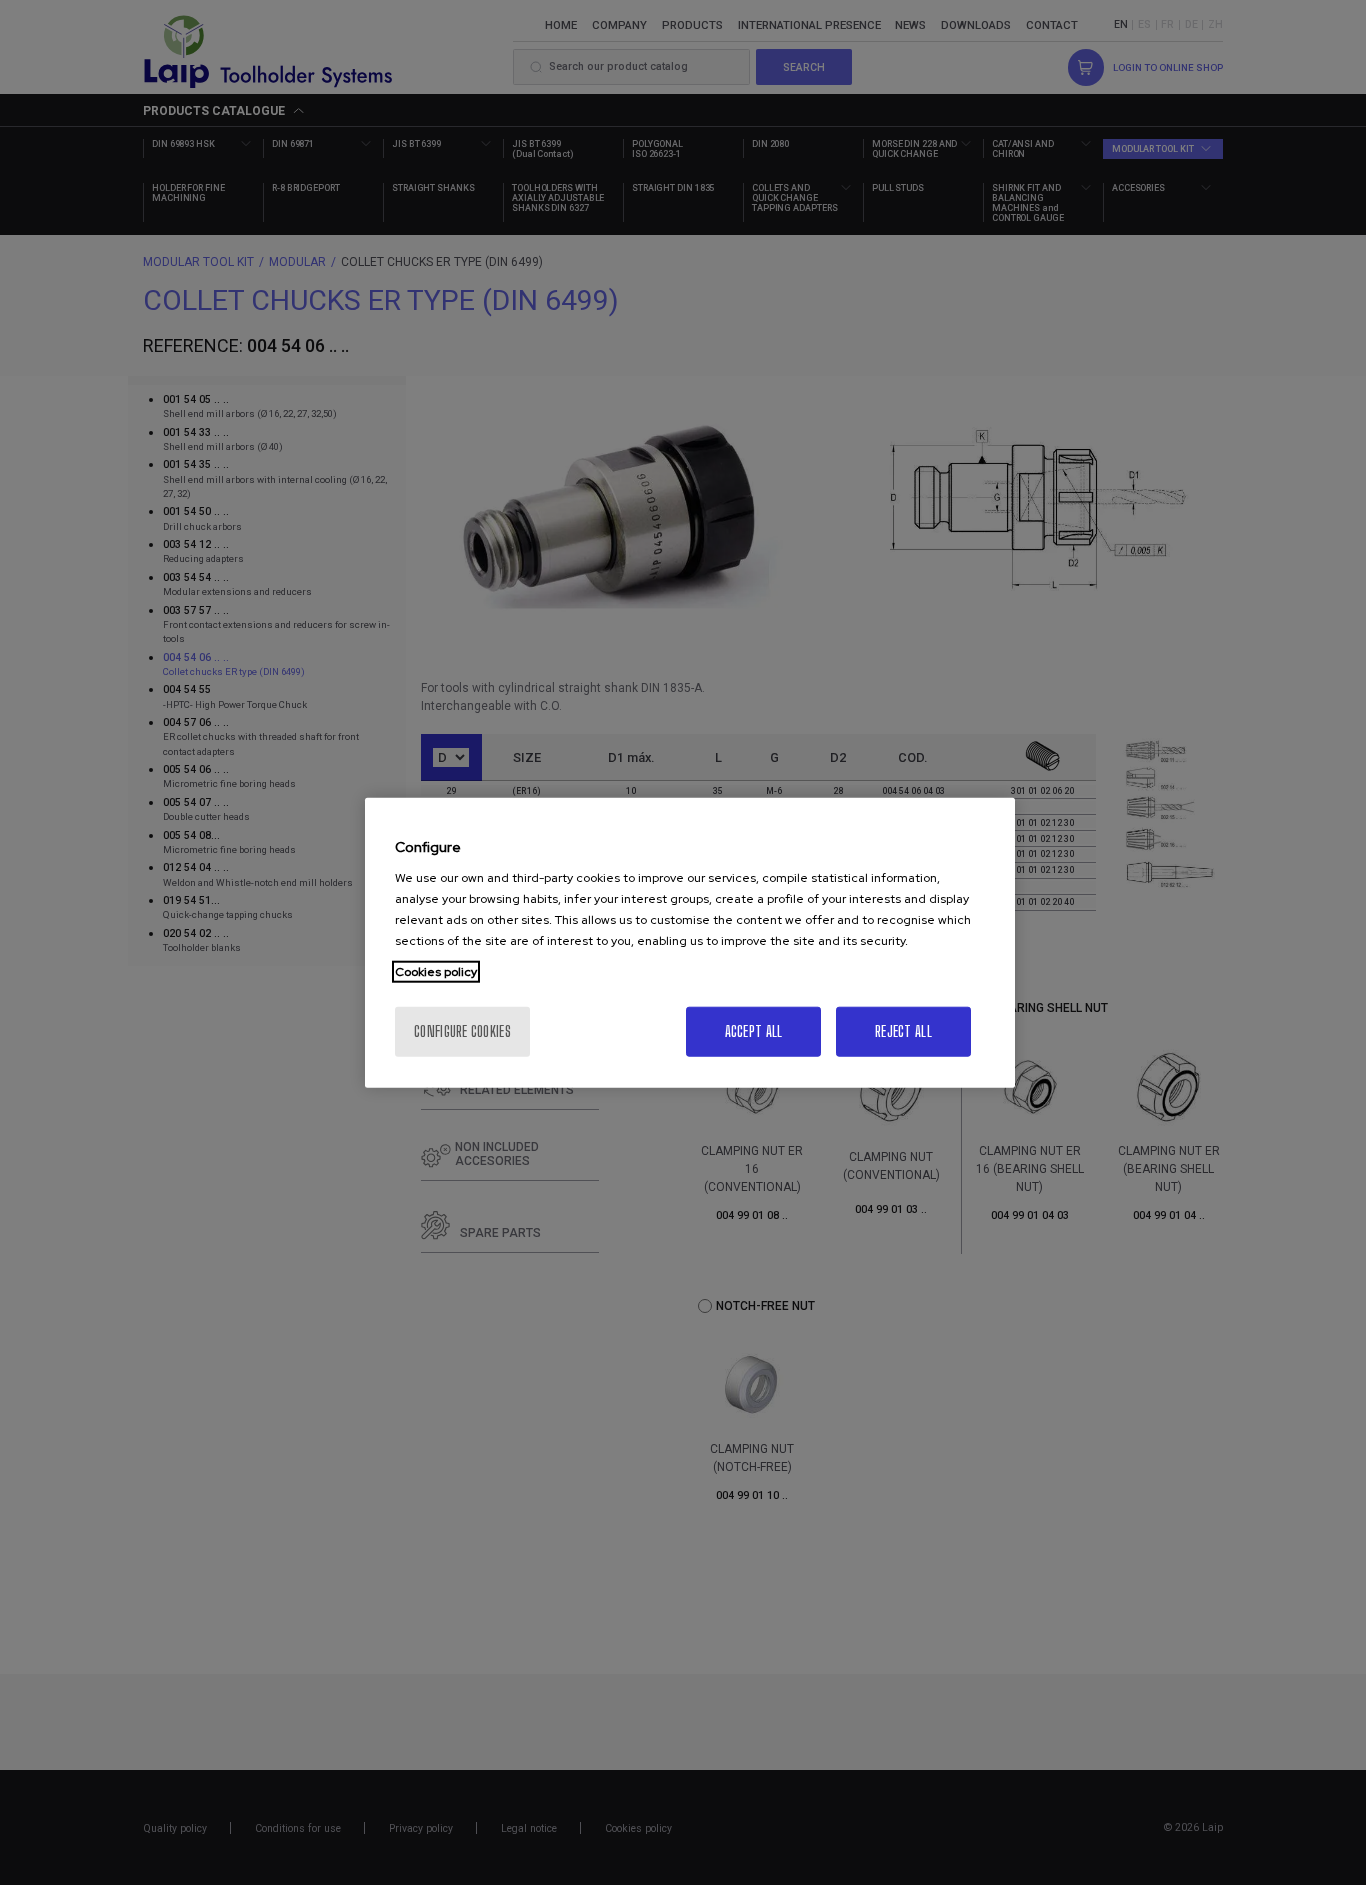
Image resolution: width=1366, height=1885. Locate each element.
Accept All (754, 1031)
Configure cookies (462, 1031)
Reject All (903, 1031)
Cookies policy (436, 972)
